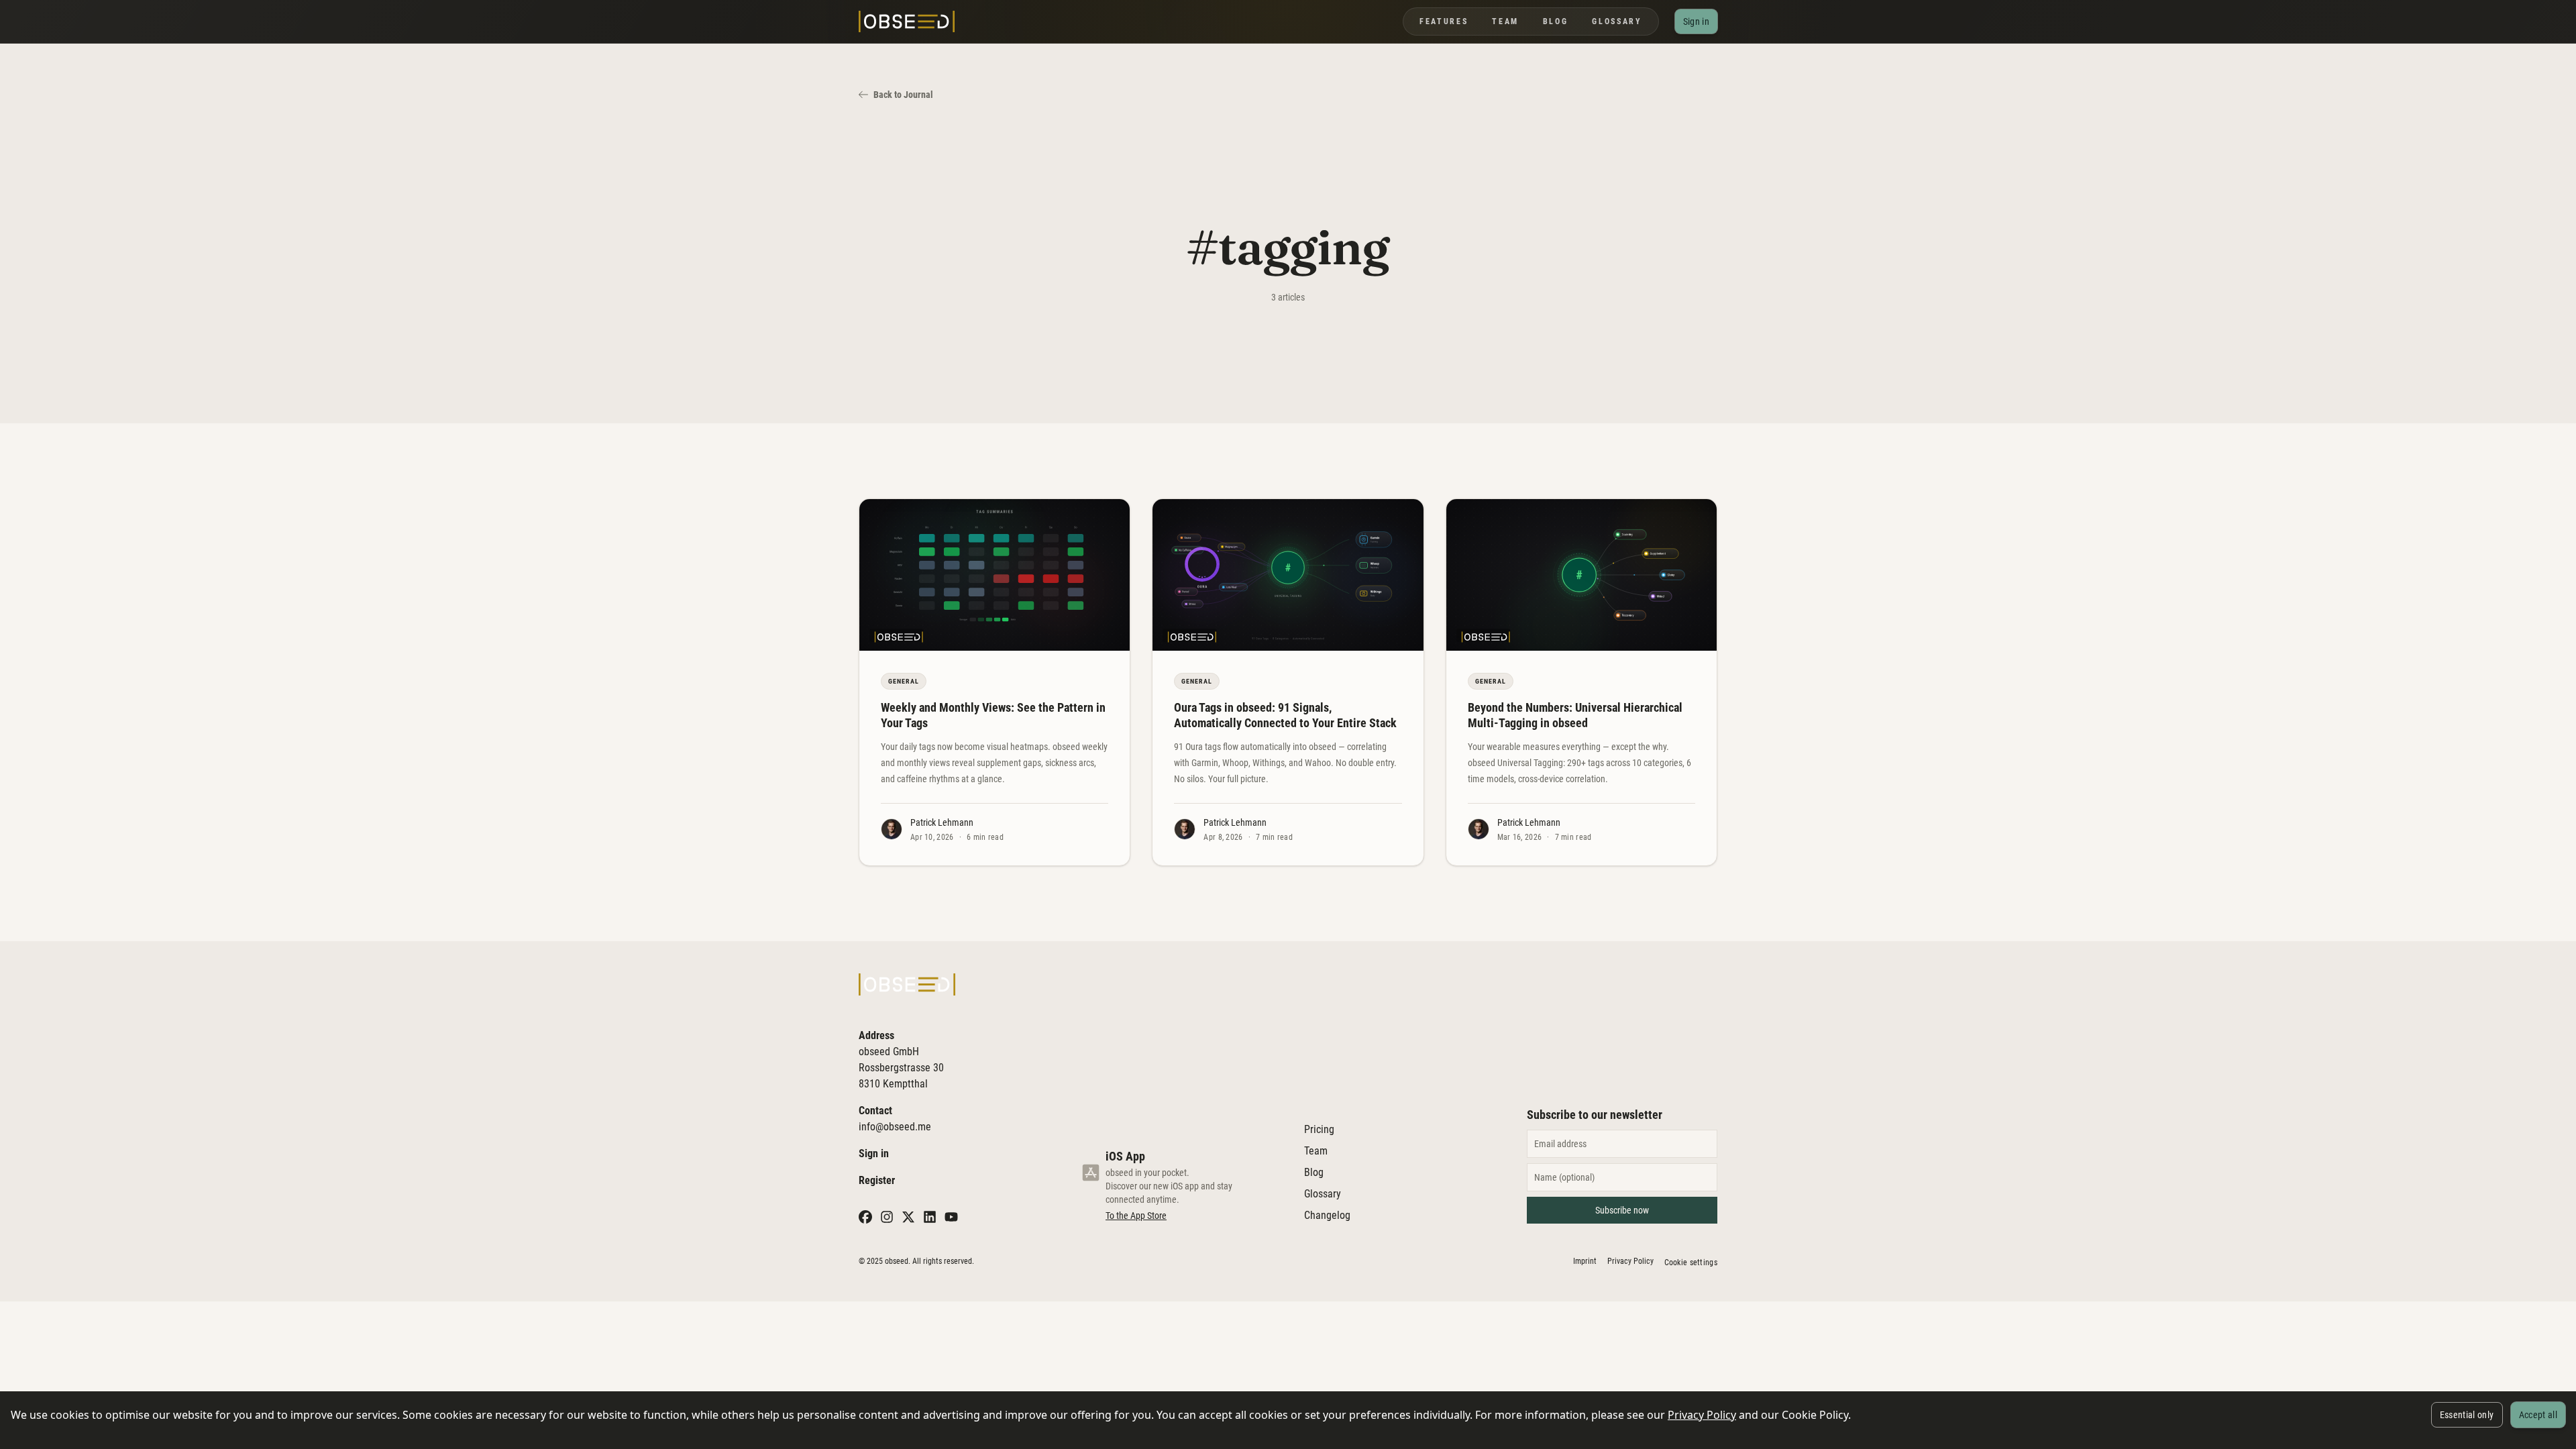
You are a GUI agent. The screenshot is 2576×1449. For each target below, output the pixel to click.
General (904, 681)
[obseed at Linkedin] (930, 1217)
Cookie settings (1691, 1263)
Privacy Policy (1702, 1415)
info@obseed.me (895, 1127)
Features (1444, 21)
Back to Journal (903, 95)
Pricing (1319, 1129)
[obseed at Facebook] (865, 1217)
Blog (1556, 21)
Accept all (2538, 1415)
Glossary (1617, 21)
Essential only (2467, 1415)
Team (1505, 21)
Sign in (874, 1153)
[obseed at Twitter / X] (908, 1217)
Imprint (1585, 1261)
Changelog (1327, 1215)
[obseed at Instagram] (887, 1217)
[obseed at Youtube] (951, 1217)
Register (877, 1180)
